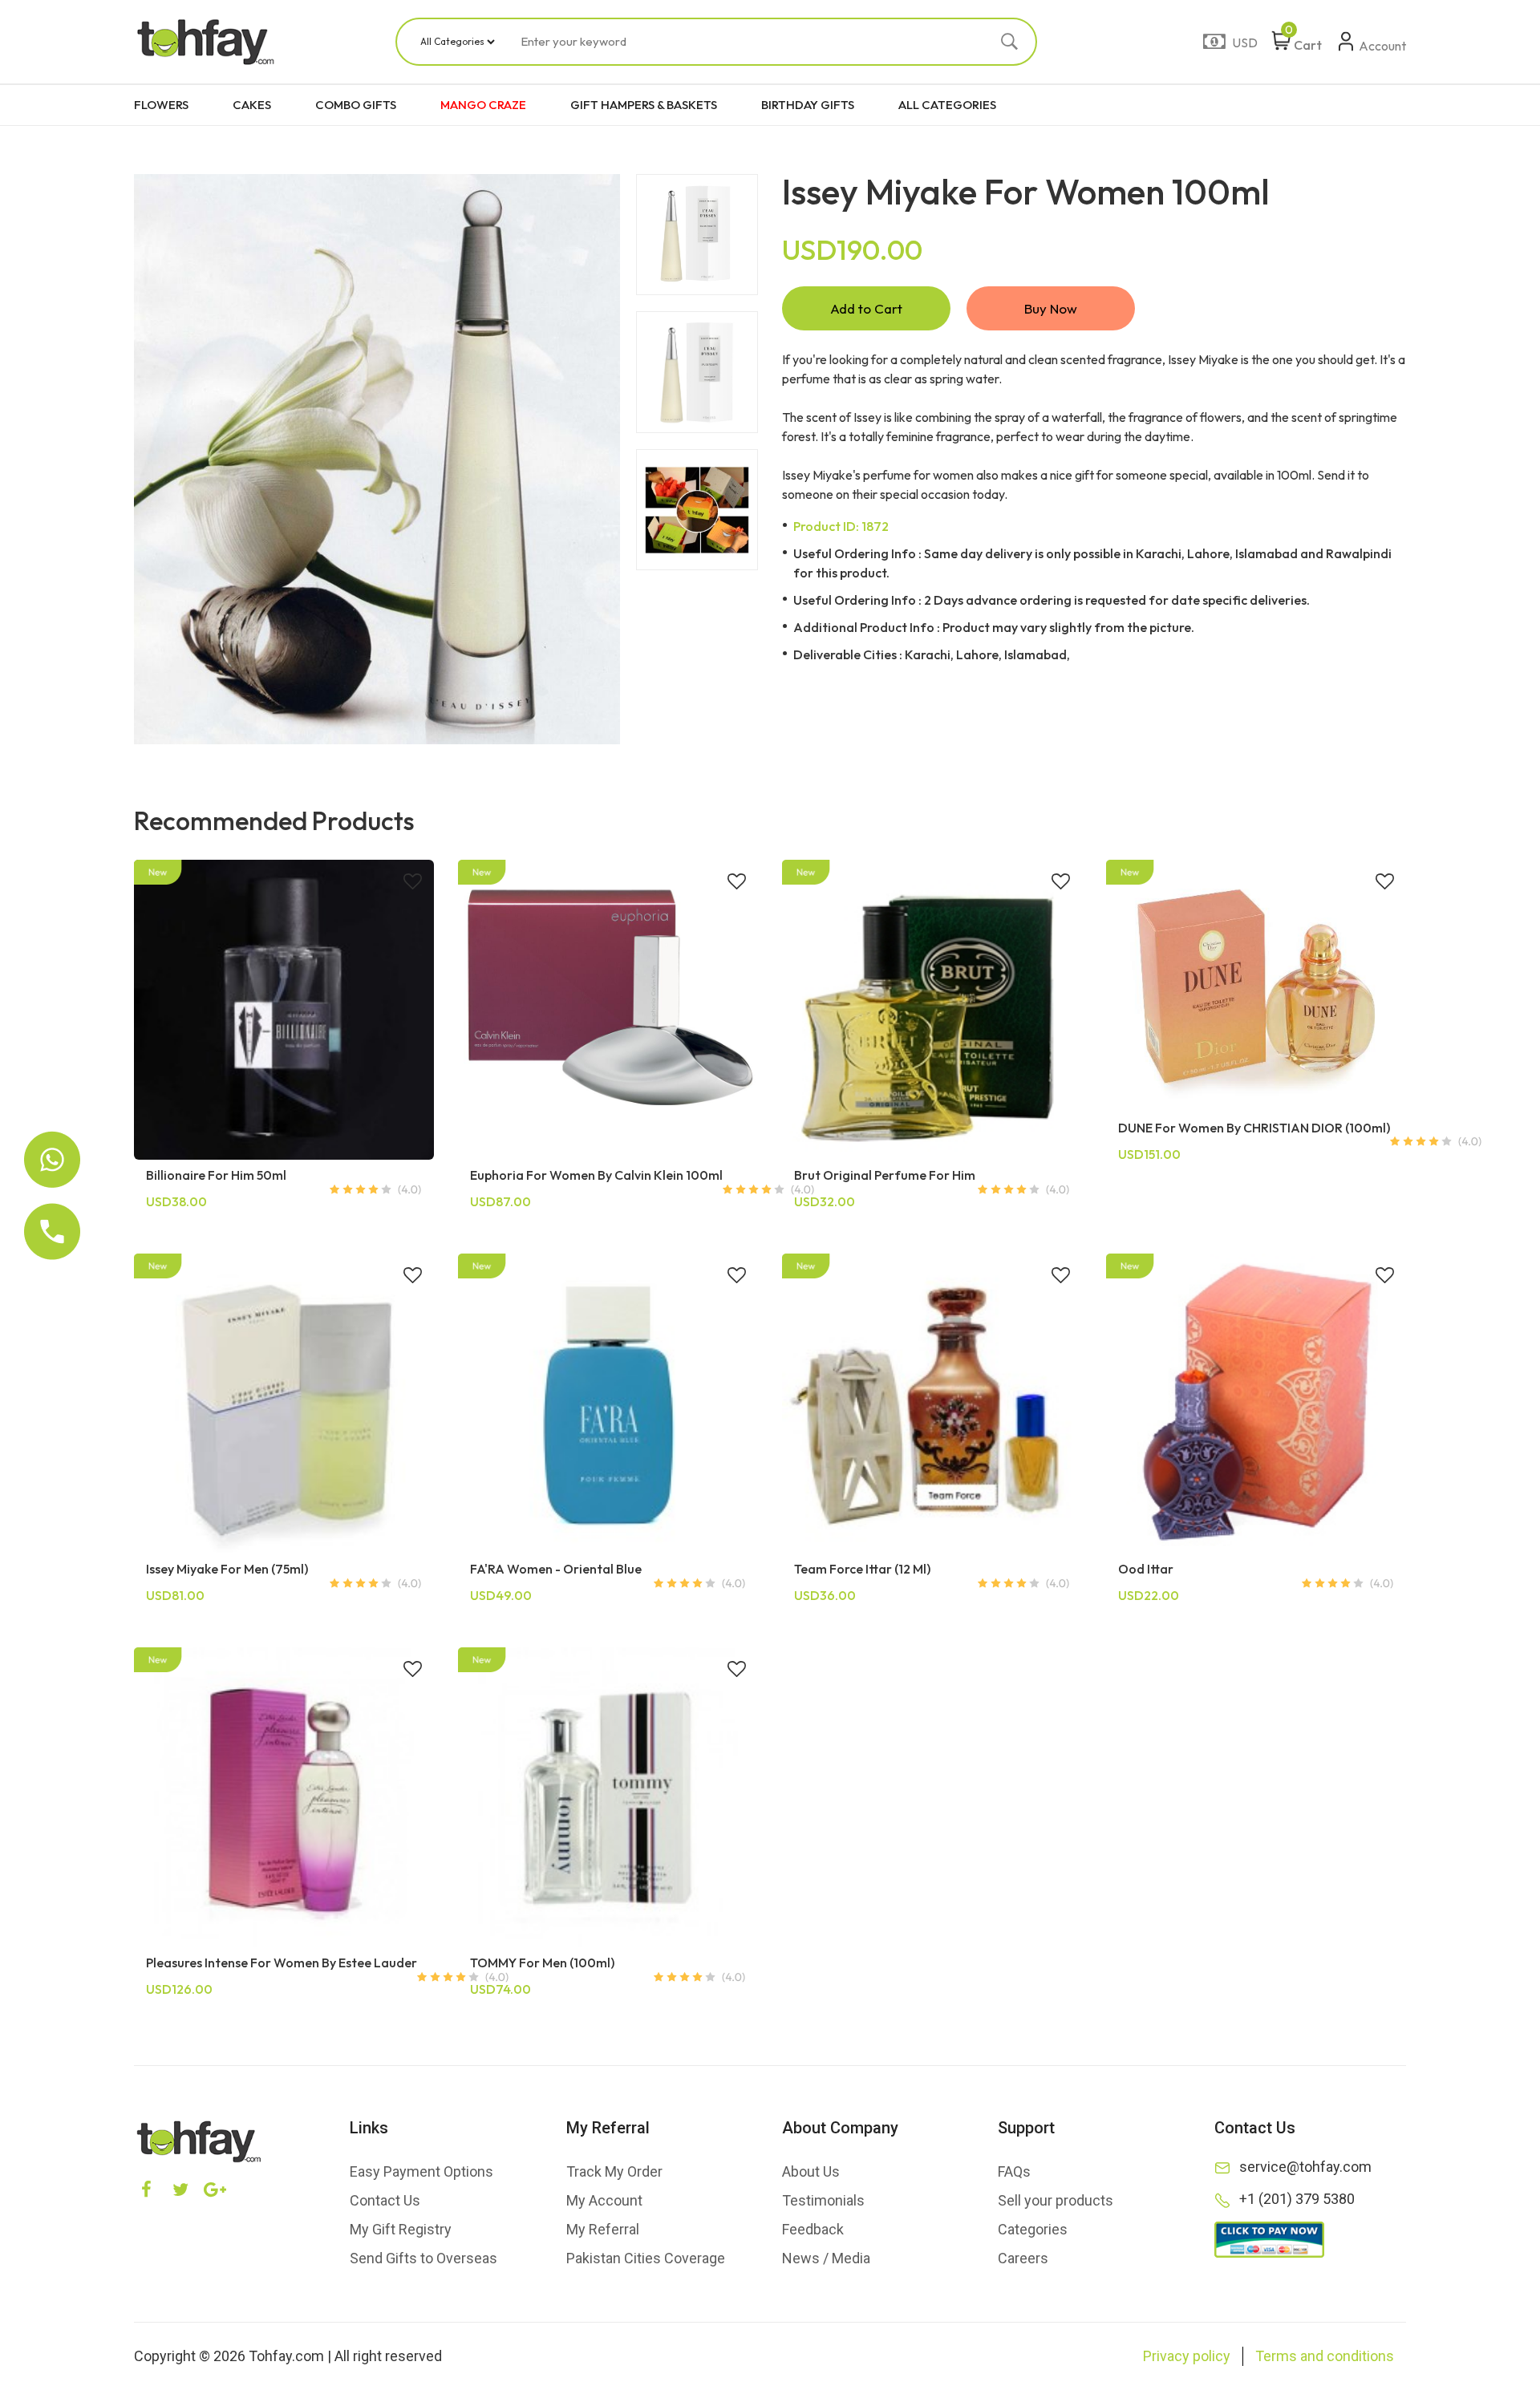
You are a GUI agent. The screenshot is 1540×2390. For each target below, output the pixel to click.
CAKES (252, 105)
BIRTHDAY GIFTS (808, 105)
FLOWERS (161, 105)
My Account (604, 2200)
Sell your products (1056, 2200)
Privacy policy (1187, 2356)
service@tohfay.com (1305, 2167)
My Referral (603, 2229)
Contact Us (385, 2200)
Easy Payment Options (421, 2171)
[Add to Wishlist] (413, 883)
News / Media (826, 2258)
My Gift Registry (401, 2229)
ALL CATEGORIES (947, 105)
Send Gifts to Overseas (423, 2258)
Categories (1033, 2229)
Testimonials (823, 2200)
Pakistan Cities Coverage (646, 2258)
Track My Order (614, 2171)
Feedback (813, 2229)
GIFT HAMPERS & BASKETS (644, 105)
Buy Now (1051, 308)
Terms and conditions (1325, 2356)
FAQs (1014, 2171)
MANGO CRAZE (483, 105)
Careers (1023, 2258)
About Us (811, 2171)
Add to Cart (866, 308)
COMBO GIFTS (356, 105)
